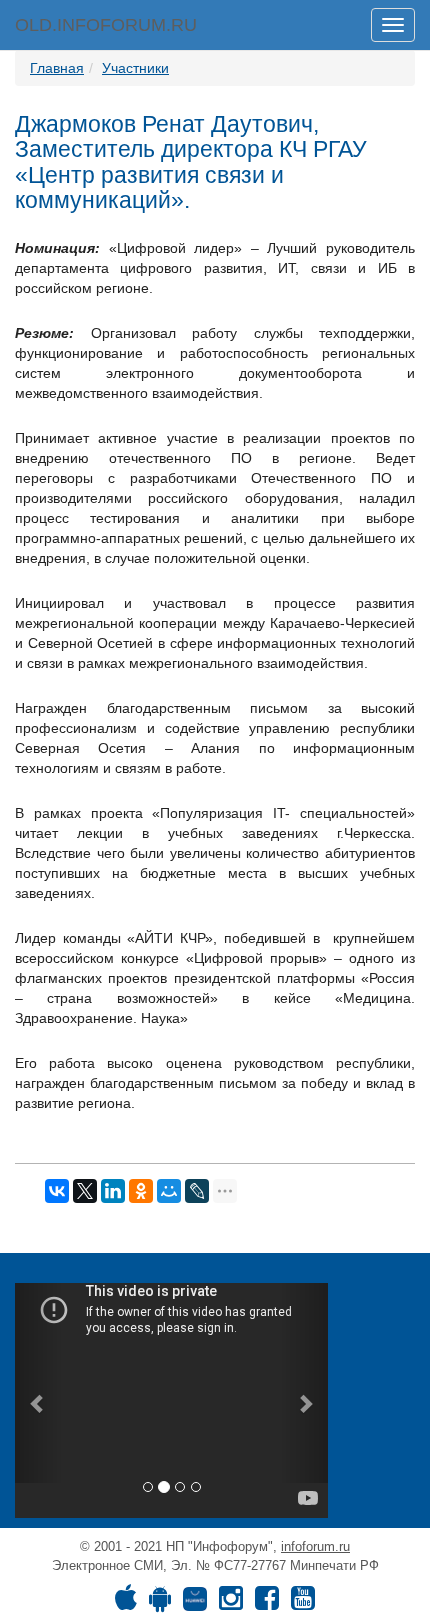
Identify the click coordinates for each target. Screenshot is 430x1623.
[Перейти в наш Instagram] (231, 1603)
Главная (57, 68)
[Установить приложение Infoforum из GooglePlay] (160, 1603)
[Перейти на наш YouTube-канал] (303, 1603)
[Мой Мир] (169, 1191)
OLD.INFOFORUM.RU (106, 25)
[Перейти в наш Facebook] (267, 1603)
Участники (135, 68)
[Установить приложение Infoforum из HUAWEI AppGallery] (195, 1603)
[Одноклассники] (141, 1191)
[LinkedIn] (113, 1191)
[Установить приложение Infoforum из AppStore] (126, 1603)
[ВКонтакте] (57, 1191)
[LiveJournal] (197, 1191)
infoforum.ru (315, 1546)
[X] (85, 1191)
